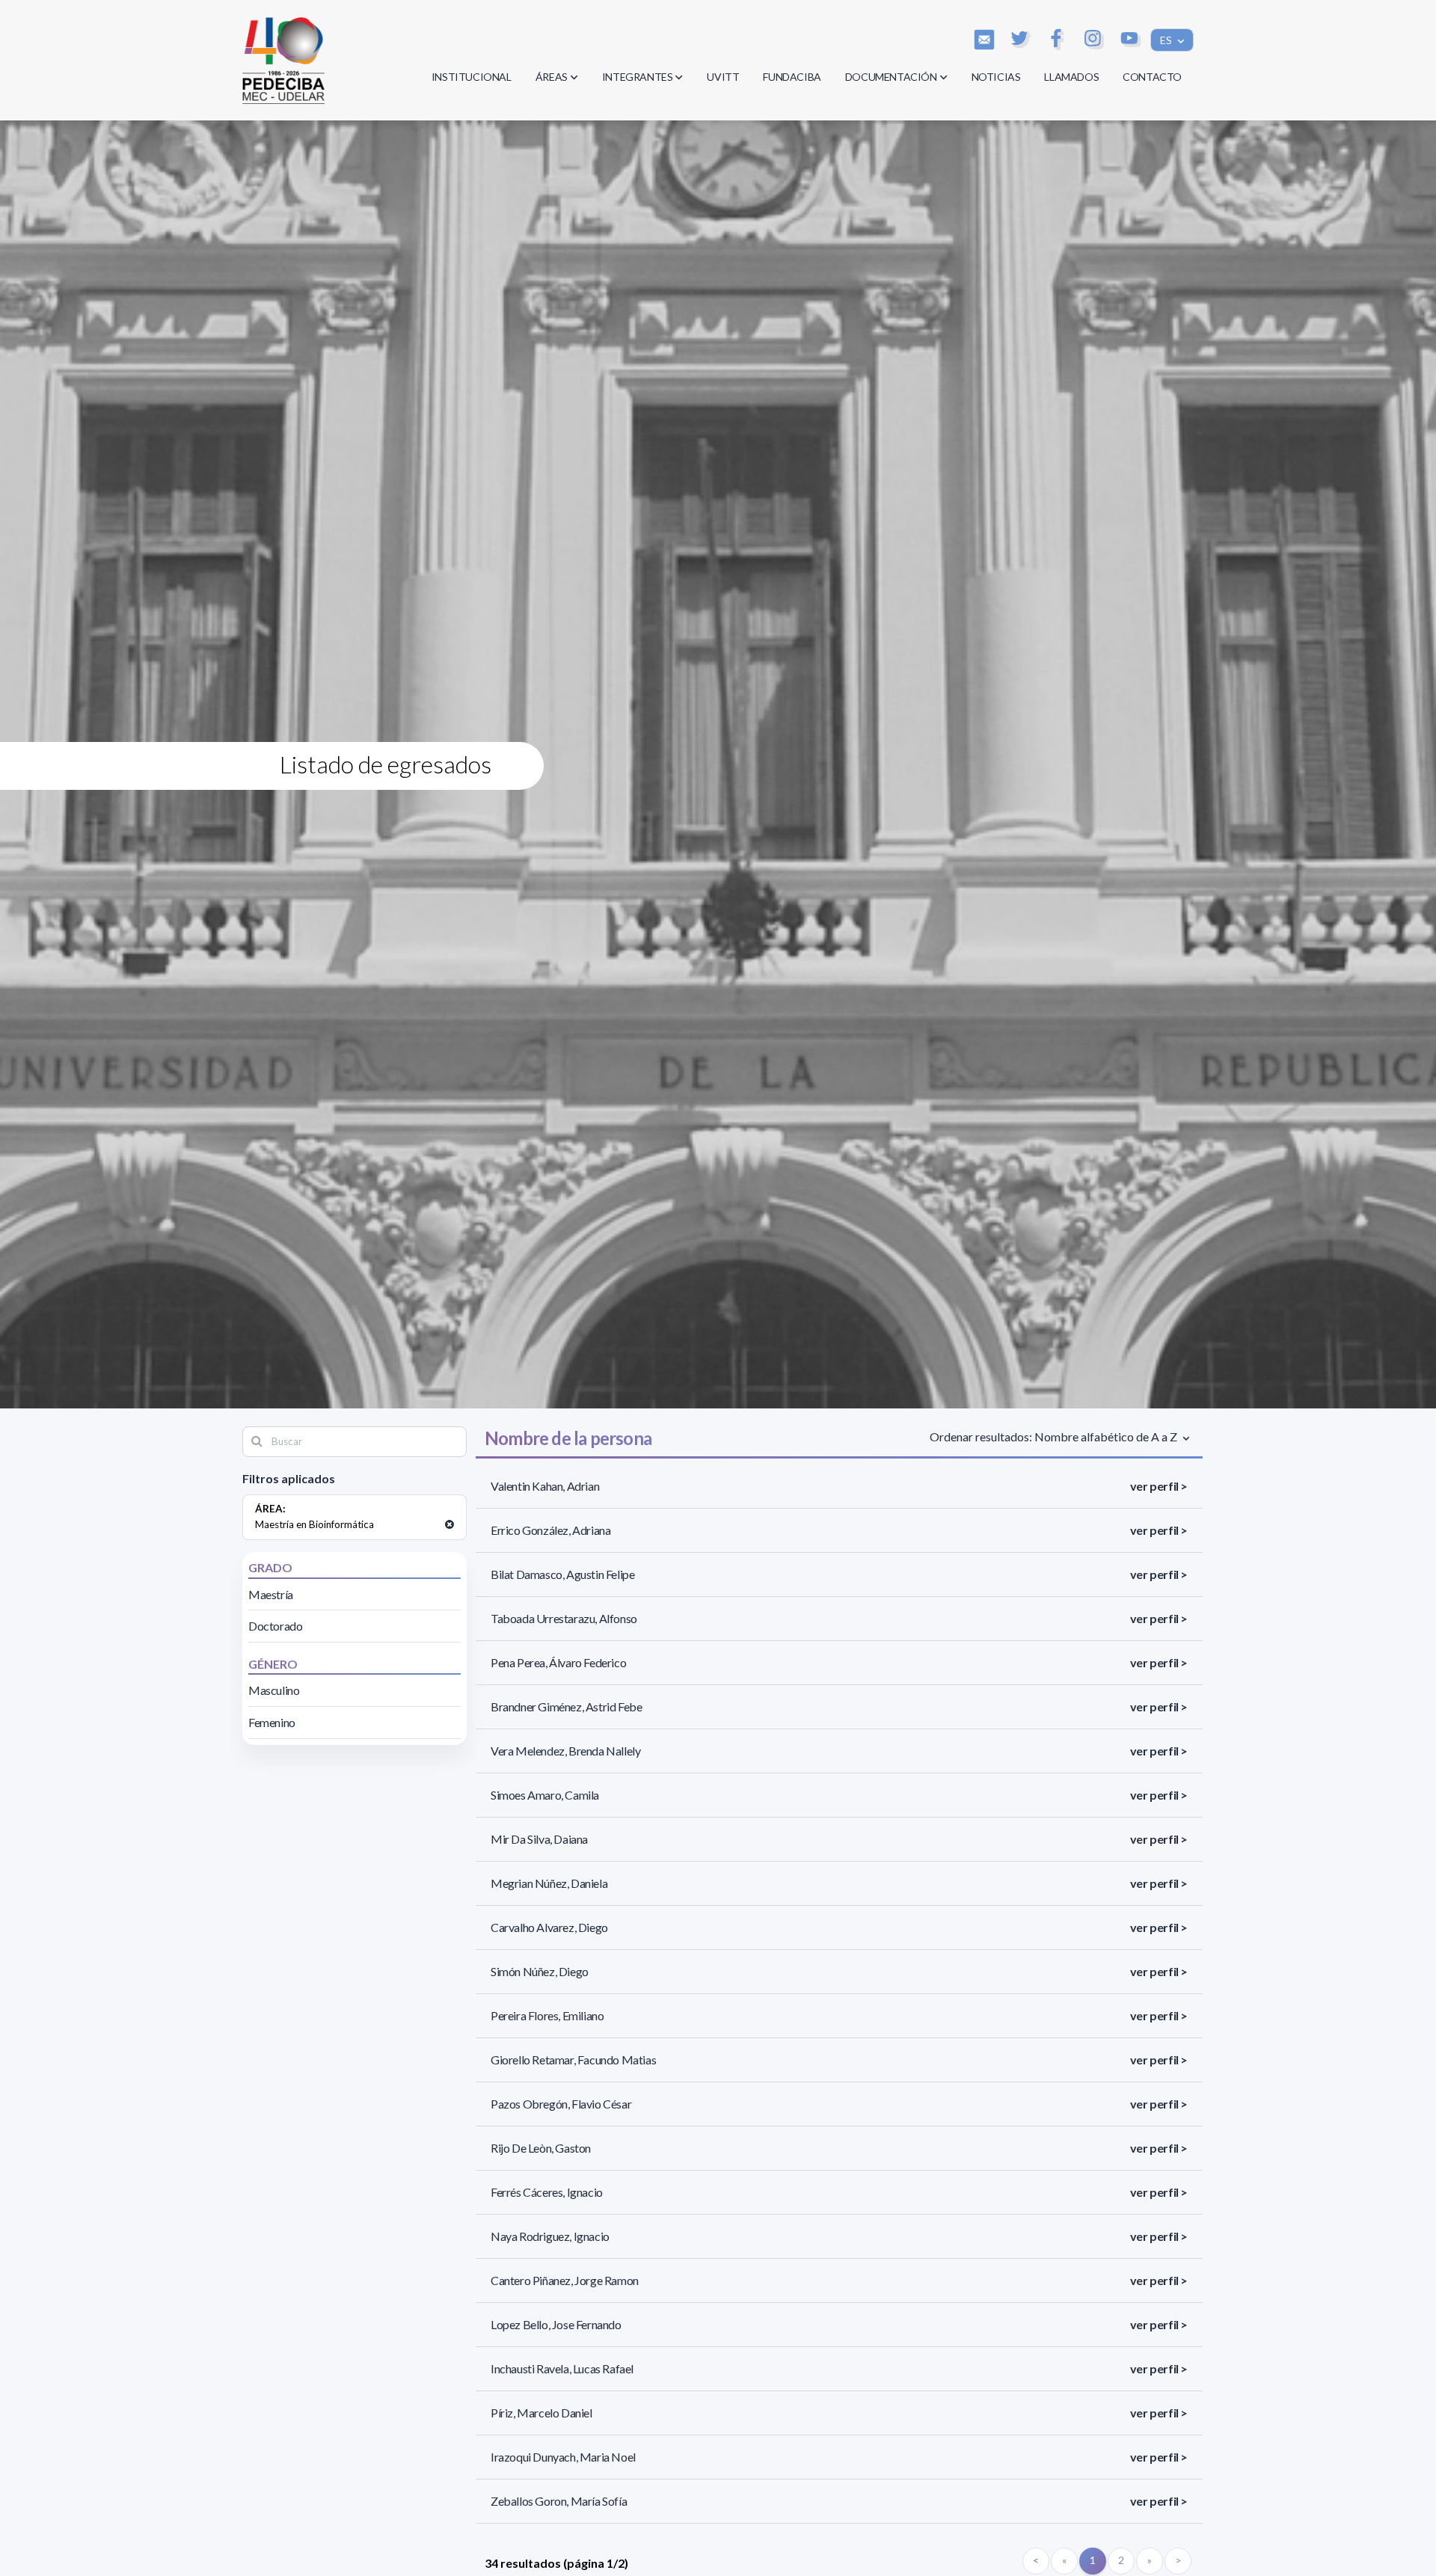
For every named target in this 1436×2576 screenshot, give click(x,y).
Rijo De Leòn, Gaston (541, 2148)
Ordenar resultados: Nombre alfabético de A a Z (1055, 1436)
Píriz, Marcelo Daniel (541, 2413)
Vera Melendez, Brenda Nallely (565, 1751)
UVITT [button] (723, 77)
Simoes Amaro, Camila (545, 1795)
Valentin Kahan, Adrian (545, 1486)
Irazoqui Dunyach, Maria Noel (563, 2457)
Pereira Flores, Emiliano (547, 2015)
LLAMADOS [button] (1071, 77)
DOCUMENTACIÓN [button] (891, 77)
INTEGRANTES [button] (638, 77)
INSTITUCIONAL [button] (472, 77)
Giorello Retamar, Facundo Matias (573, 2060)
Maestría (271, 1594)
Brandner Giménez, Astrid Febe (566, 1706)
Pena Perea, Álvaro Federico (558, 1662)
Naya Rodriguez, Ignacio (550, 2236)
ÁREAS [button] (552, 77)
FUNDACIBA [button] (792, 77)
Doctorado (275, 1626)
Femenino (272, 1722)
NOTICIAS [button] (996, 77)
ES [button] (1167, 40)
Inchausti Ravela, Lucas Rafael (562, 2368)
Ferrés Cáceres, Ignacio (547, 2192)
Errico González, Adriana (550, 1530)
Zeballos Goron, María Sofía (559, 2501)
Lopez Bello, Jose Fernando (556, 2324)
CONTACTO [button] (1152, 77)
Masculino (274, 1690)
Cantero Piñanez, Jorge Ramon (565, 2280)
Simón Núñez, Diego (540, 1971)
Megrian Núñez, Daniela (549, 1883)
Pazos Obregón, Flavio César (561, 2104)
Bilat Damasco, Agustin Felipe (562, 1574)
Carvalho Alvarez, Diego (549, 1927)
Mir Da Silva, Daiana (539, 1839)
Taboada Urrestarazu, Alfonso (564, 1618)
